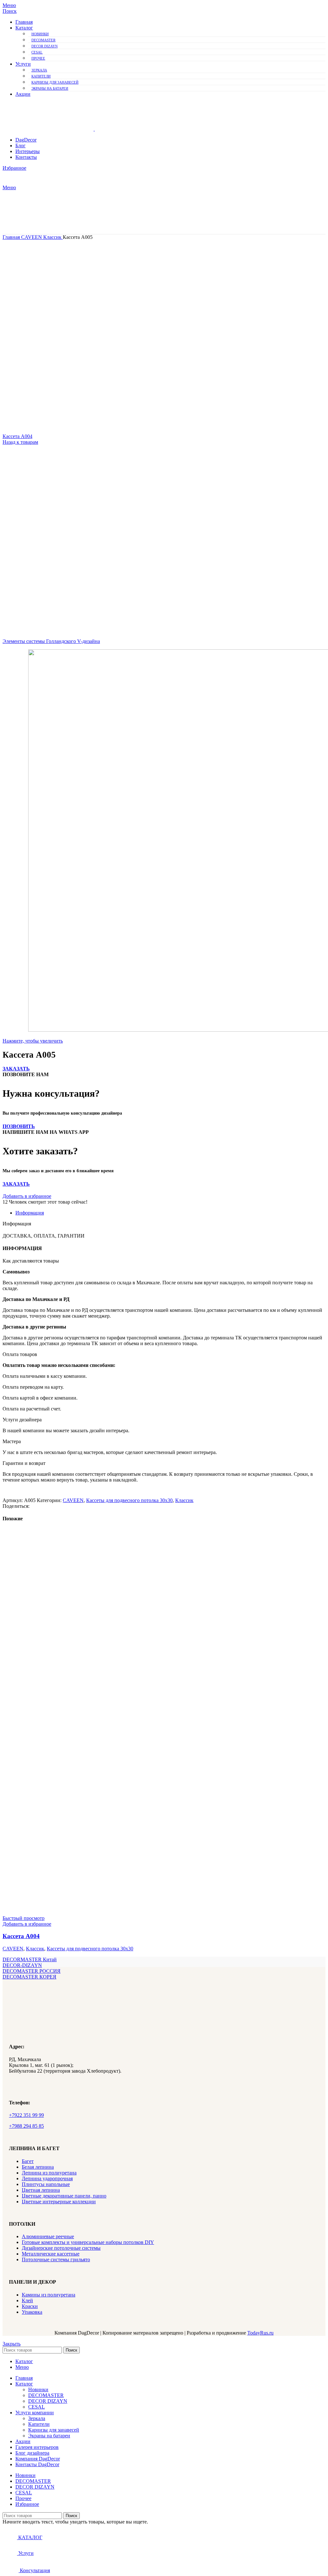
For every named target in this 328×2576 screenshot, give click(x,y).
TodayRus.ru (260, 2333)
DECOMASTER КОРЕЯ (29, 1977)
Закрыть (12, 2344)
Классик (53, 237)
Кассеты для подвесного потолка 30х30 (129, 1500)
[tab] (170, 1213)
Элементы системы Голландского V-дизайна (51, 641)
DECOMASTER (43, 40)
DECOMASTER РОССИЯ (32, 1971)
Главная (12, 237)
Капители (41, 76)
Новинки (40, 34)
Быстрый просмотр (24, 1918)
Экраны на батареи (50, 88)
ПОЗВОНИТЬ (19, 1126)
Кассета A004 (17, 436)
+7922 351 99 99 (26, 2115)
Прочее (38, 58)
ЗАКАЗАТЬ (16, 1069)
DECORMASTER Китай (30, 1959)
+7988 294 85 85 (26, 2126)
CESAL (37, 52)
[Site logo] (49, 129)
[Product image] (99, 1912)
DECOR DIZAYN (45, 46)
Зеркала (39, 70)
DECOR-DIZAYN (22, 1965)
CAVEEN (32, 237)
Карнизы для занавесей (55, 82)
